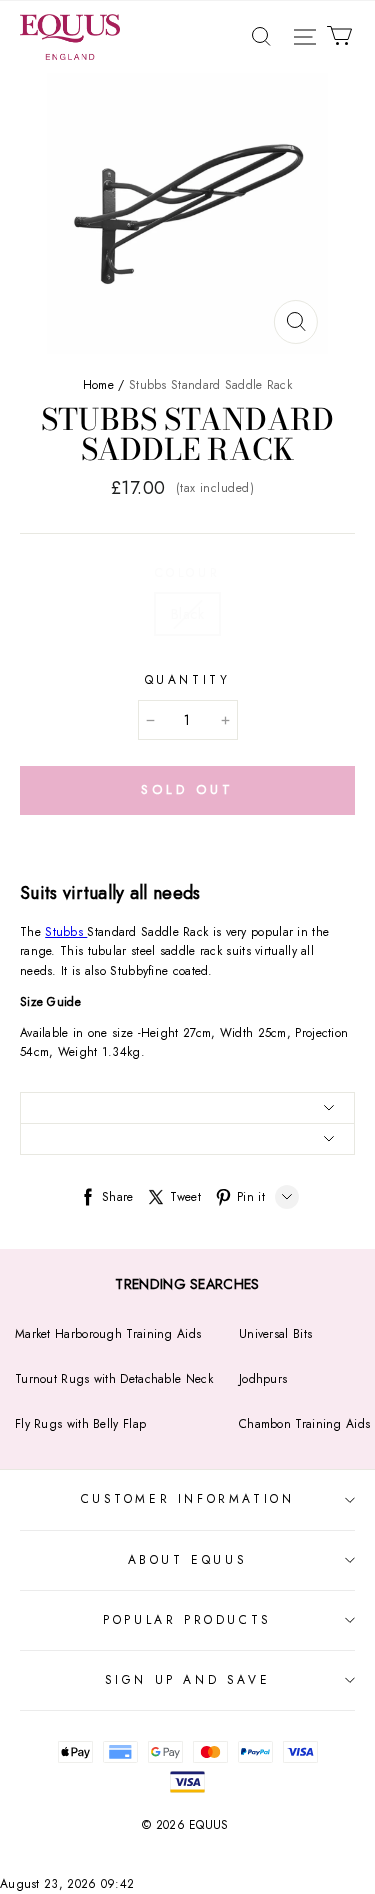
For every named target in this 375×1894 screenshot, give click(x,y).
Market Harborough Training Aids (108, 1334)
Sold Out (187, 789)
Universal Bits (275, 1334)
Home (98, 385)
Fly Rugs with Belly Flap (80, 1424)
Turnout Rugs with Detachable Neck (114, 1379)
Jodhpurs (263, 1379)
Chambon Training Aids (304, 1424)
